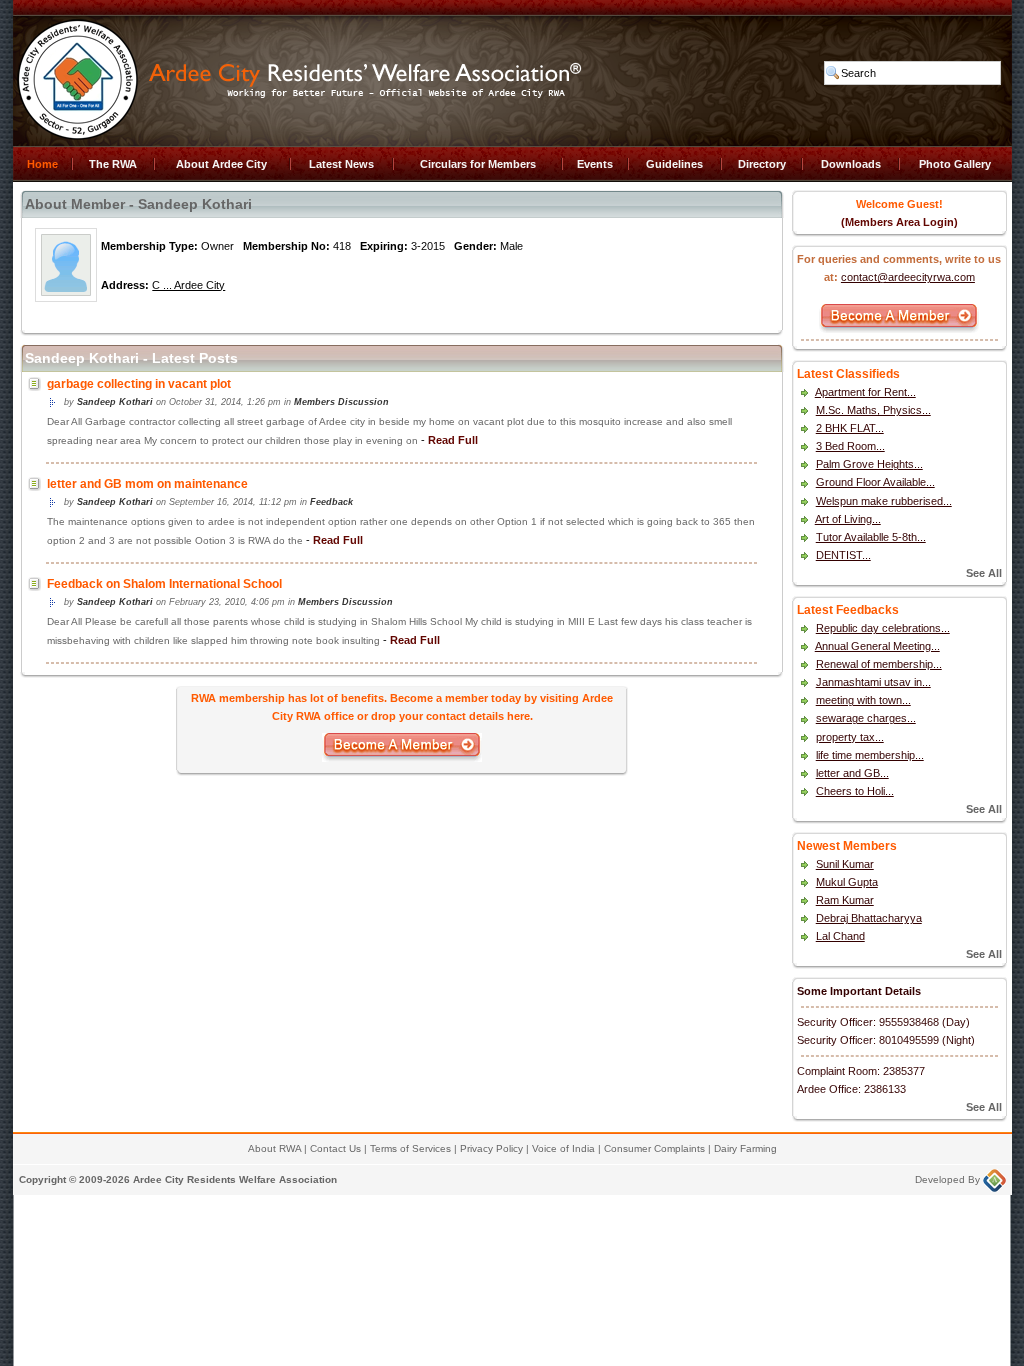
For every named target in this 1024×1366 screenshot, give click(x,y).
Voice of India (563, 1148)
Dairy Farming (745, 1148)
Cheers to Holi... (855, 791)
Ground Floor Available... (875, 482)
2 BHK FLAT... (850, 428)
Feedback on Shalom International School (164, 584)
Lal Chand (840, 936)
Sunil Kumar (845, 864)
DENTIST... (843, 555)
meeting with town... (863, 700)
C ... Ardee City (188, 285)
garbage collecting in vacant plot (139, 384)
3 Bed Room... (850, 446)
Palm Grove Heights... (869, 464)
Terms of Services (410, 1148)
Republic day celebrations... (883, 628)
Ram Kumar (845, 900)
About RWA (274, 1148)
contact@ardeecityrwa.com (908, 277)
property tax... (850, 737)
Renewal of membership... (879, 664)
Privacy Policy (491, 1148)
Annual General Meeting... (877, 646)
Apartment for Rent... (865, 392)
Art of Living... (848, 519)
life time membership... (870, 755)
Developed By (949, 1179)
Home (42, 164)
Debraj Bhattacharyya (869, 918)
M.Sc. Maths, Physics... (873, 410)
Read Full (453, 440)
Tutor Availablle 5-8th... (871, 537)
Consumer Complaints (654, 1148)
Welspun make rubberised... (884, 501)
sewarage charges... (866, 718)
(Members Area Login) (899, 222)
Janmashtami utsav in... (873, 682)
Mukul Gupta (847, 882)
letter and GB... (852, 773)
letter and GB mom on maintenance (147, 484)
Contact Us (335, 1148)
